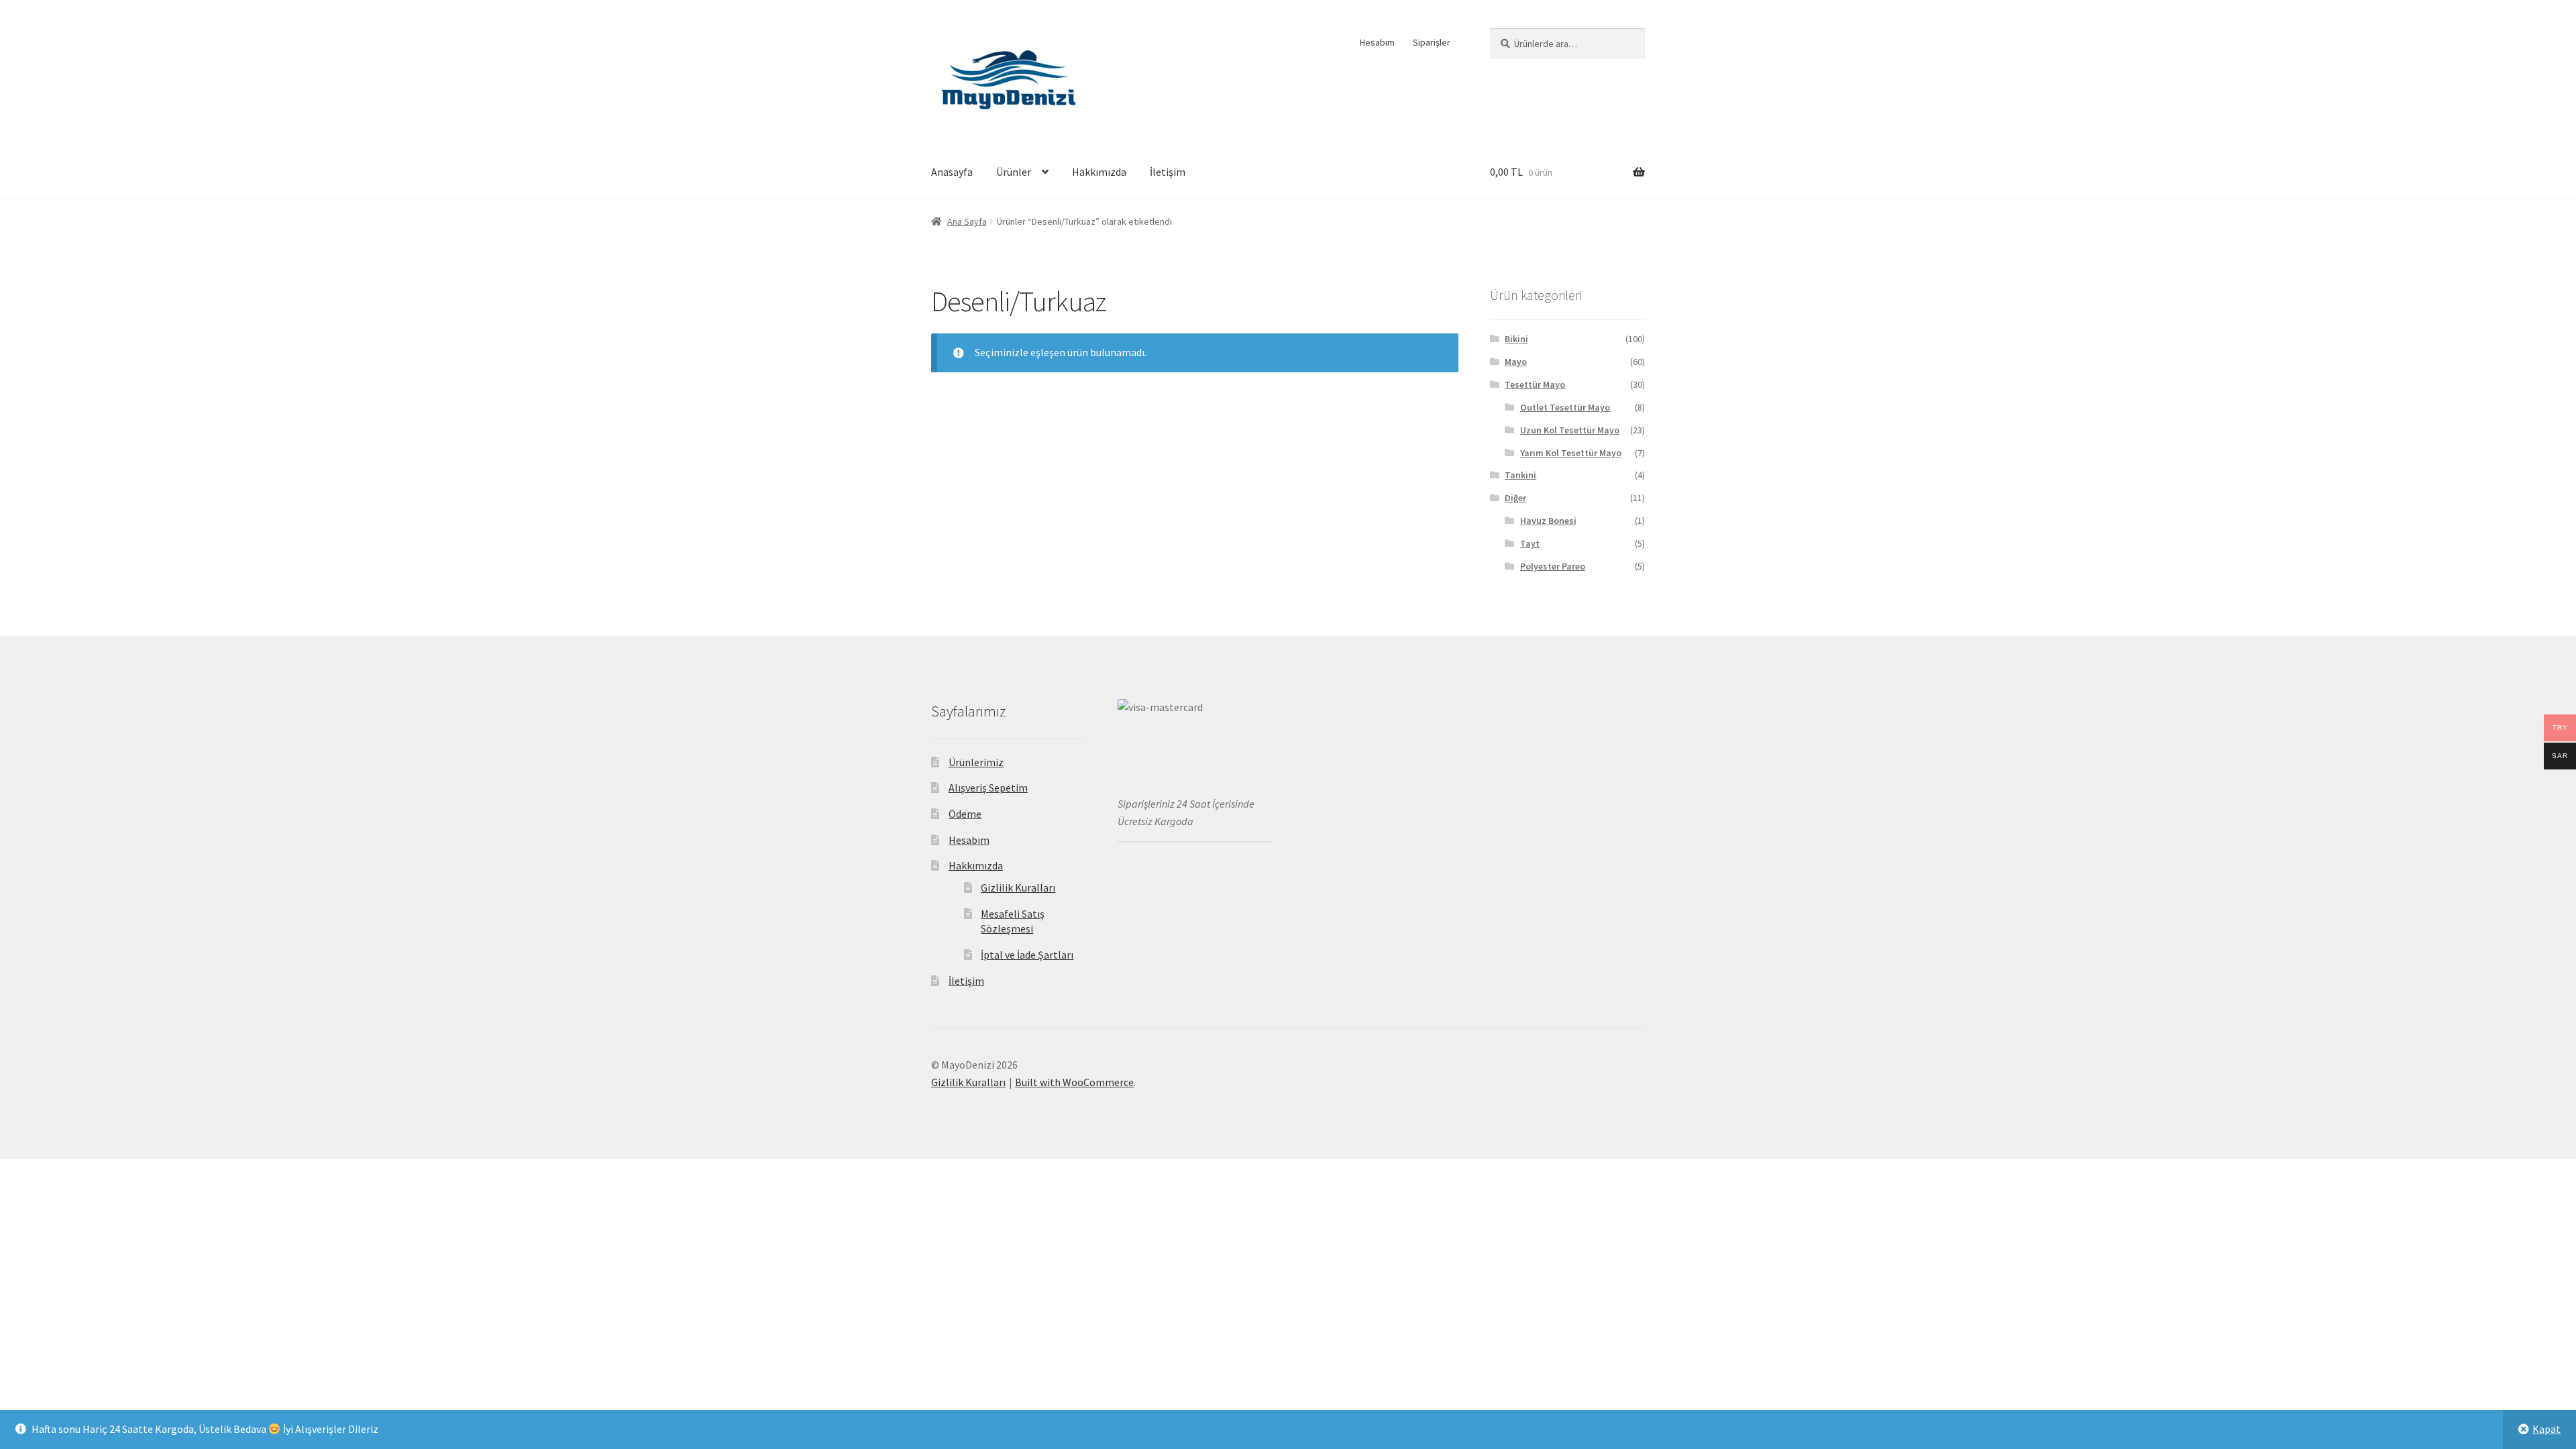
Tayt (1530, 543)
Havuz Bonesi (1548, 521)
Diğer (1515, 498)
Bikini (1516, 339)
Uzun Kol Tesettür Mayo (1570, 430)
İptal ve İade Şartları (1027, 955)
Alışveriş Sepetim (988, 788)
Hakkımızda (1099, 172)
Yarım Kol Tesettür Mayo (1571, 453)
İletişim (1168, 172)
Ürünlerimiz (976, 762)
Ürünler (1014, 172)
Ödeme (965, 814)
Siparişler (1432, 42)
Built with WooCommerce (1074, 1082)
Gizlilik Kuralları (1018, 888)
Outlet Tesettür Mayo (1565, 407)
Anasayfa (952, 172)
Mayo (1516, 362)
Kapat (2546, 1429)
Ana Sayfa (967, 221)
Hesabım (1377, 42)
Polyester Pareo (1553, 566)
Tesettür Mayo (1535, 384)
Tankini (1520, 475)
